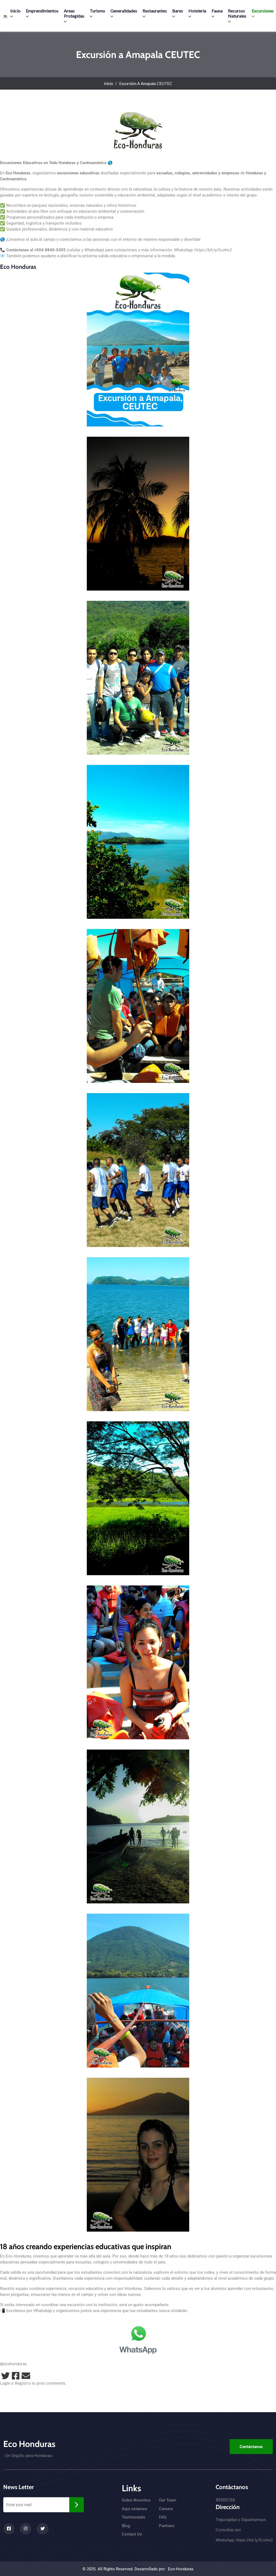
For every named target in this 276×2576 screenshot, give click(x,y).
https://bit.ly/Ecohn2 (213, 250)
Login (5, 2383)
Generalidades (124, 11)
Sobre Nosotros (136, 2500)
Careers (166, 2509)
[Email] (26, 2376)
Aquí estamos (134, 2509)
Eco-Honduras (181, 2569)
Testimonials (134, 2517)
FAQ (163, 2517)
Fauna (217, 11)
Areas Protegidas (74, 13)
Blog (126, 2526)
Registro (23, 2383)
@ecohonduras (13, 2364)
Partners (167, 2526)
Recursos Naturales (237, 13)
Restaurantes (155, 11)
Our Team (168, 2500)
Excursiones (263, 11)
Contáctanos (251, 2447)
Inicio (15, 11)
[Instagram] (26, 2529)
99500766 (225, 2500)
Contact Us (132, 2534)
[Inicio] (5, 16)
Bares (178, 11)
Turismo (97, 11)
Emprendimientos (42, 11)
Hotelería (197, 11)
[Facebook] (16, 2376)
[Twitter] (5, 2376)
